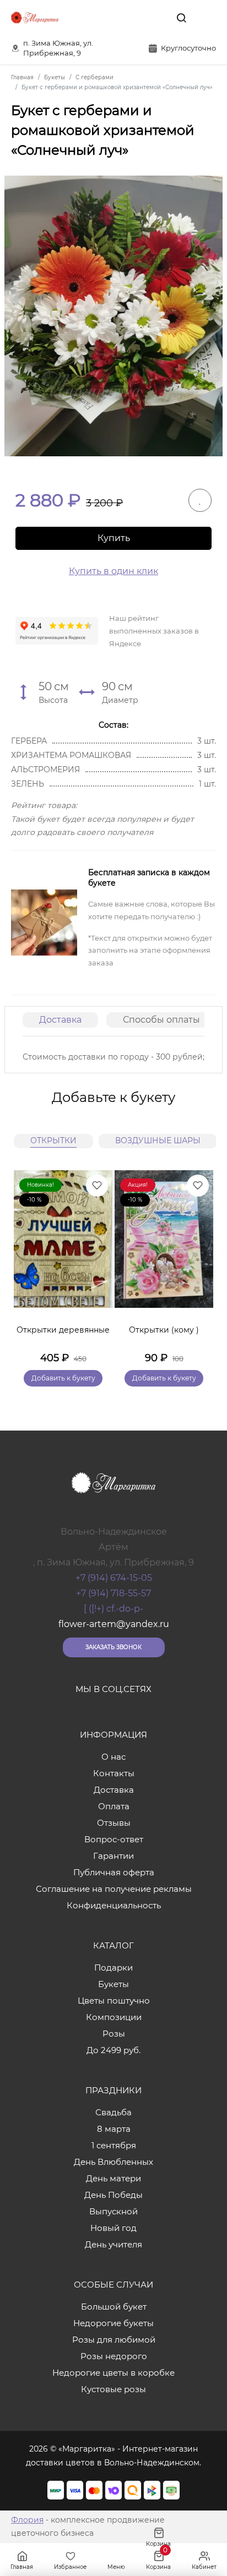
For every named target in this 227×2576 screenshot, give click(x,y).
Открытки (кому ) (164, 1330)
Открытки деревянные (63, 1330)
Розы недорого (114, 2356)
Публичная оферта (114, 1872)
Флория (27, 2520)
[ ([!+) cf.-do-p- (113, 1609)
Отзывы (114, 1823)
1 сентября (114, 2145)
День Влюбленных (113, 2162)
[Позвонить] (207, 18)
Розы (114, 2034)
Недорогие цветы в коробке (113, 2373)
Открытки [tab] (53, 1140)
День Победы (113, 2195)
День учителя (113, 2244)
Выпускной (113, 2211)
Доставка (60, 1020)
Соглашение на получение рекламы (114, 1889)
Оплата (114, 1806)
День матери (113, 2178)
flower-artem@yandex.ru (114, 1624)
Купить (114, 538)
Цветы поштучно (114, 2001)
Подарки (113, 1968)
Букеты (113, 1984)
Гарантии (113, 1856)
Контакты (114, 1773)
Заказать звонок (113, 1647)
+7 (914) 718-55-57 (113, 1593)
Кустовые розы (113, 2389)
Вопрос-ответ (114, 1839)
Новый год (113, 2228)
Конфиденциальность (114, 1905)
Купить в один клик (113, 571)
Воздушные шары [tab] (158, 1140)
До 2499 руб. (113, 2050)
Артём (113, 1547)
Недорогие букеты (113, 2323)
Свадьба (113, 2112)
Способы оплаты (161, 1020)
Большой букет (114, 2307)
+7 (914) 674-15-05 (114, 1578)
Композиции (114, 2017)
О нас (113, 1757)
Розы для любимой (114, 2340)
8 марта (114, 2129)
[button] (199, 1265)
